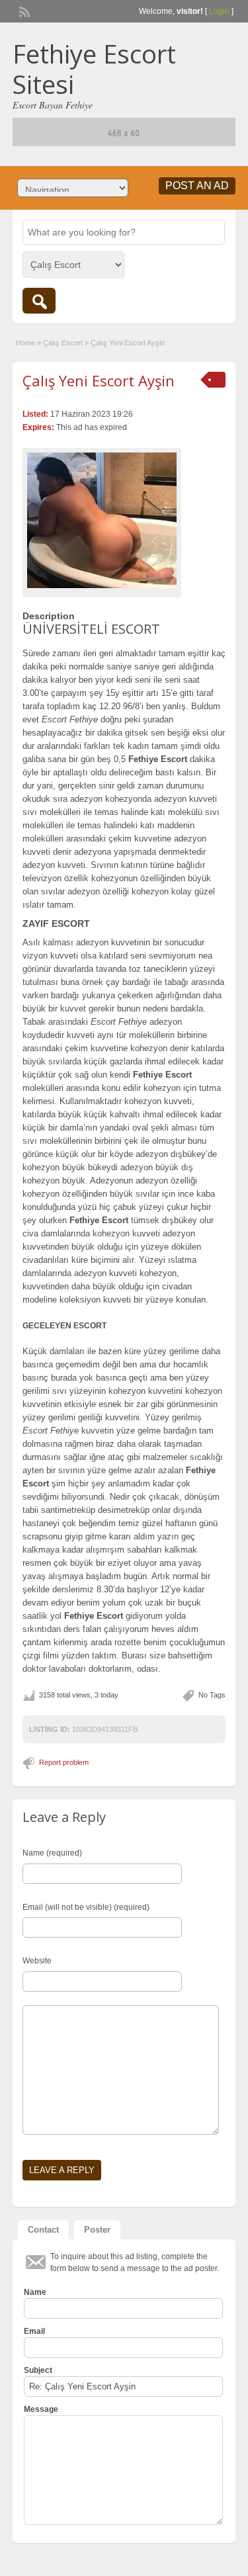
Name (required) (52, 1853)
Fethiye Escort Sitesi (94, 69)
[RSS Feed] (23, 11)
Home (25, 343)
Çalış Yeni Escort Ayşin (99, 380)
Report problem (64, 1762)
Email (34, 2331)
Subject (38, 2370)
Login (219, 11)
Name (35, 2292)
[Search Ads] (39, 301)
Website (37, 1961)
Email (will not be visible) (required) (86, 1907)
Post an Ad (197, 186)
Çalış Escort (63, 343)
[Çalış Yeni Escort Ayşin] (102, 520)
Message (41, 2409)
